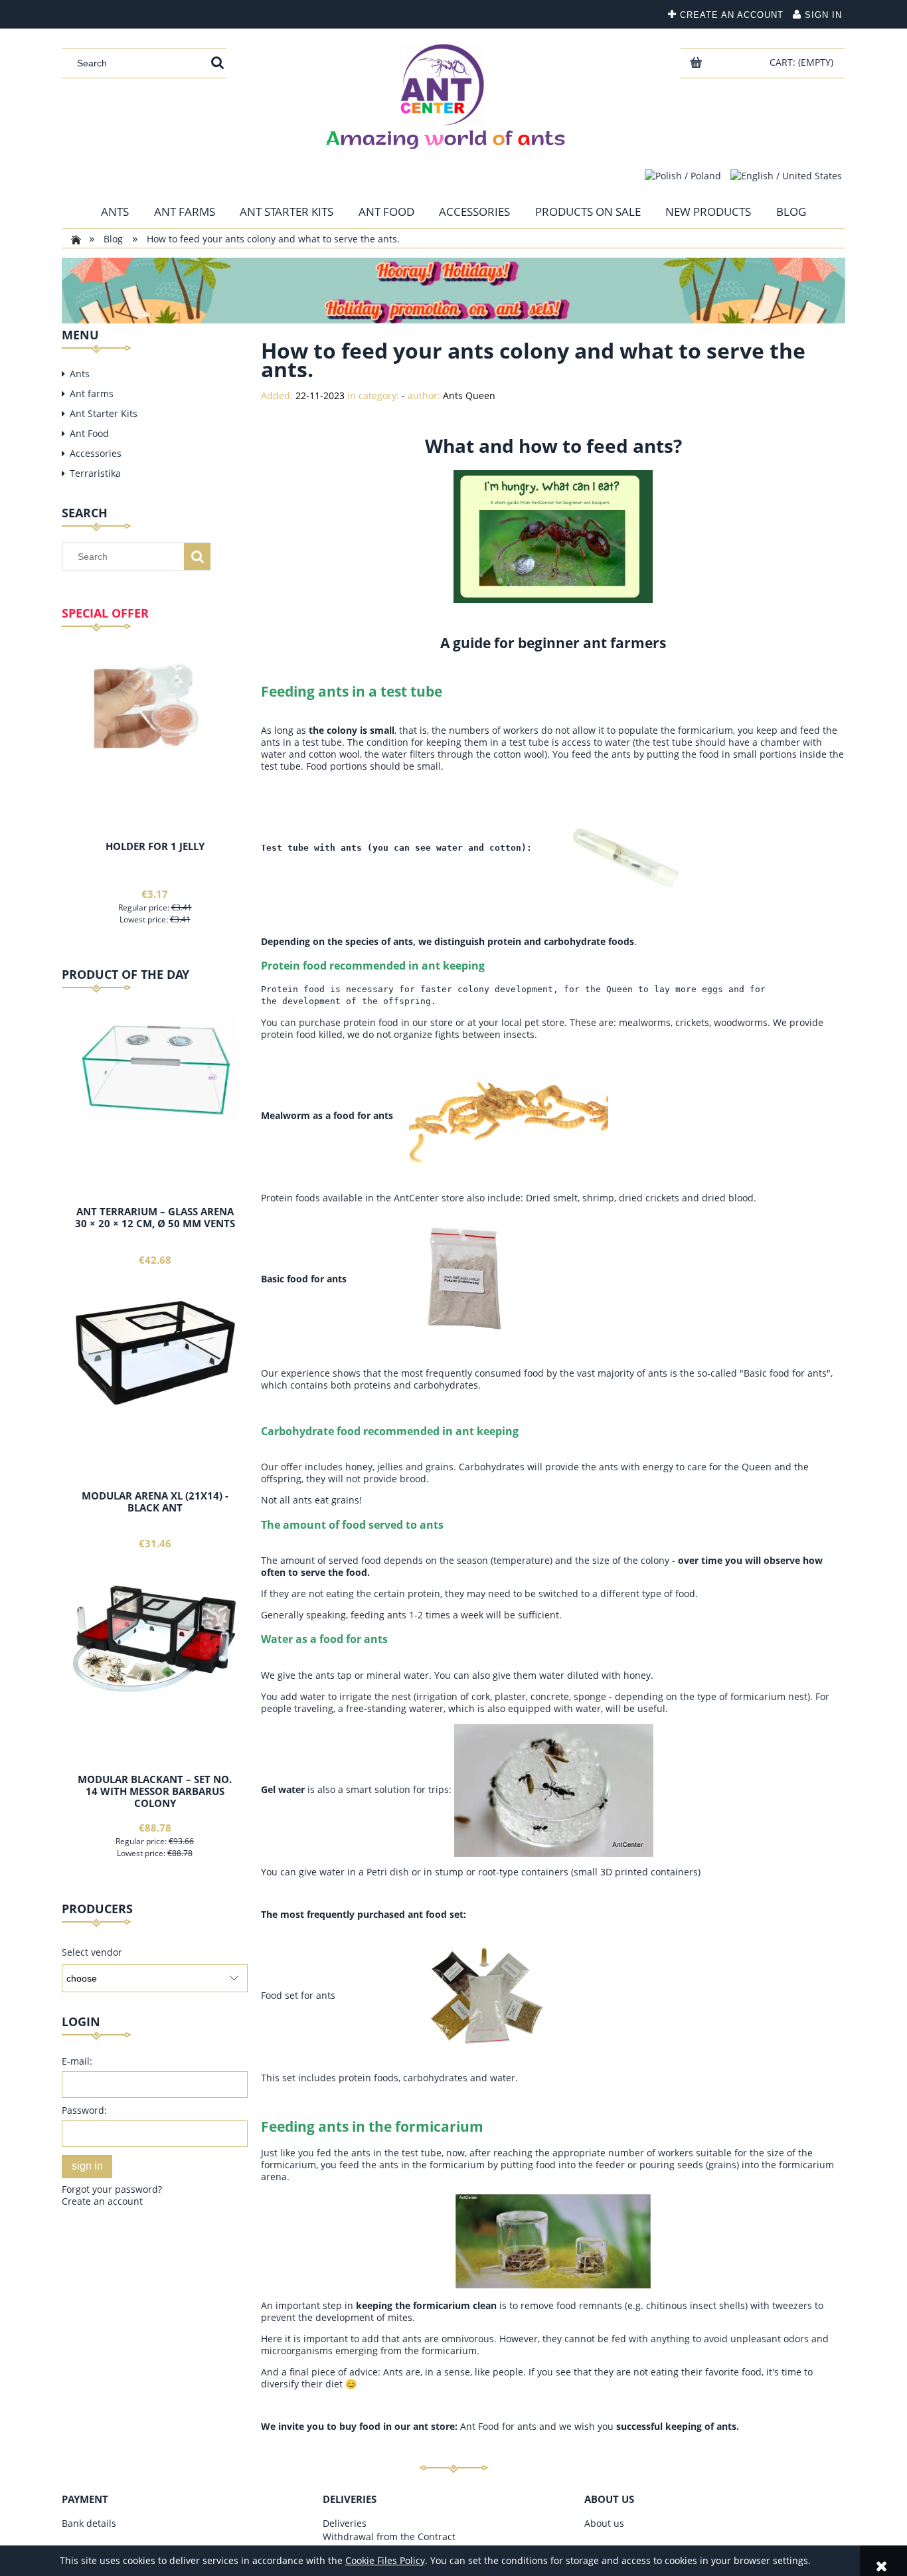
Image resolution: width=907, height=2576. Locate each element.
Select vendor (92, 1952)
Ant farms (92, 393)
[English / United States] (786, 175)
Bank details (89, 2523)
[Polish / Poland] (683, 175)
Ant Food (89, 433)
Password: (84, 2110)
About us (604, 2523)
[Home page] (453, 93)
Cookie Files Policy (385, 2560)
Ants (80, 374)
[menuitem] (115, 212)
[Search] (217, 63)
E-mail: (77, 2061)
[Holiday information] (453, 289)
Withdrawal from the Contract (389, 2536)
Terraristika (95, 473)
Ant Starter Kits (104, 413)
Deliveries (345, 2523)
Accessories (96, 453)
